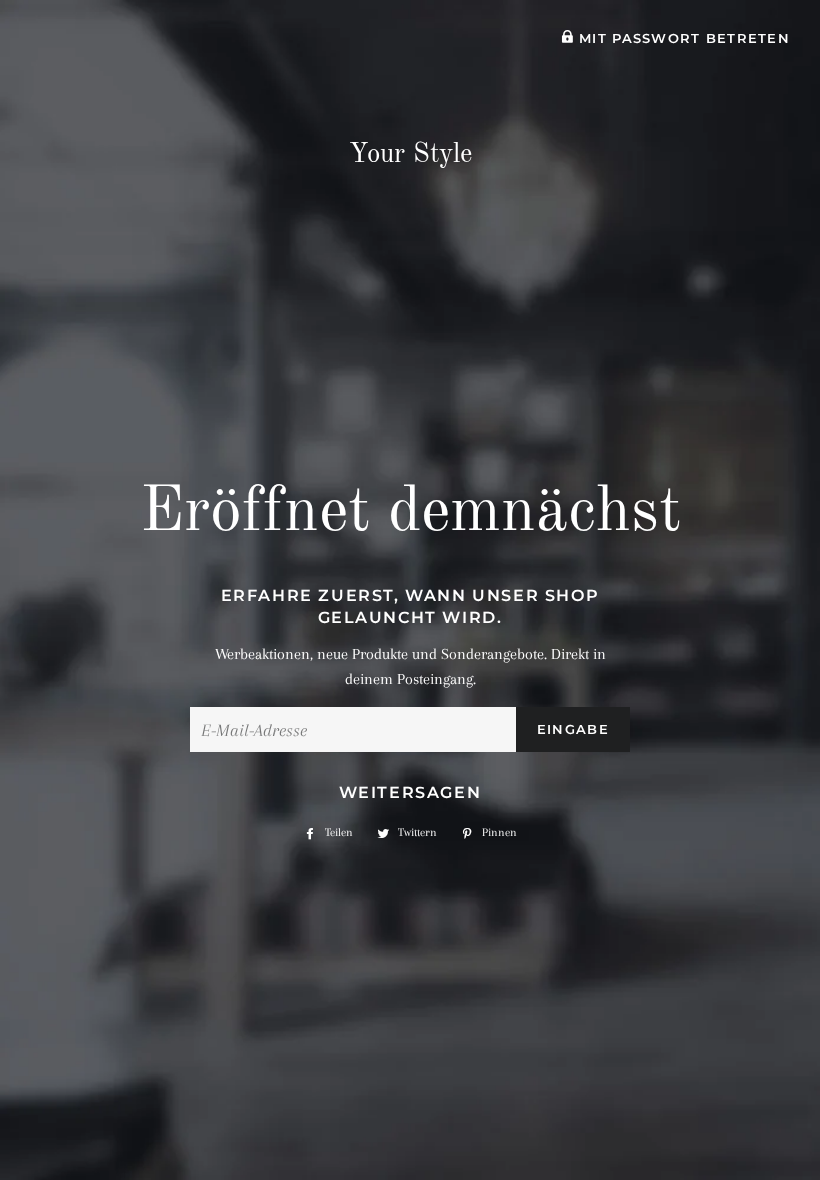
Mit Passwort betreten (682, 38)
